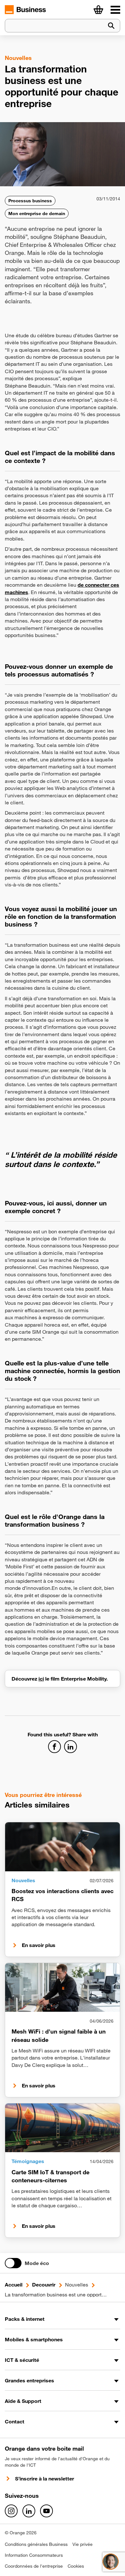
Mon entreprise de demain (37, 214)
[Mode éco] (13, 2263)
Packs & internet (25, 2319)
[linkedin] (29, 2511)
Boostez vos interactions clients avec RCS (63, 1895)
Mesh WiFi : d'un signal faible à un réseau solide (59, 2035)
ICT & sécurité (22, 2360)
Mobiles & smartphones (34, 2339)
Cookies (76, 2566)
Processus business (30, 201)
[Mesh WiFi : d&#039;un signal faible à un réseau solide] (63, 1987)
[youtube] (46, 2511)
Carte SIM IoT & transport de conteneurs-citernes (50, 2176)
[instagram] (11, 2511)
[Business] (115, 10)
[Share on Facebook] (54, 1747)
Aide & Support (23, 2401)
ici (41, 1679)
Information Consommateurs (34, 2555)
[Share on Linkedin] (71, 1747)
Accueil (14, 2285)
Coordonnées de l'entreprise (34, 2566)
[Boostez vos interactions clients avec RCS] (63, 1847)
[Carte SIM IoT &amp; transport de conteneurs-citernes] (63, 2128)
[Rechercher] (111, 26)
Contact (15, 2421)
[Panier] (98, 10)
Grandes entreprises (29, 2380)
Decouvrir (44, 2285)
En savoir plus (39, 1945)
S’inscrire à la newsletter (45, 2479)
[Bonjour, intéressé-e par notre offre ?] (111, 2562)
